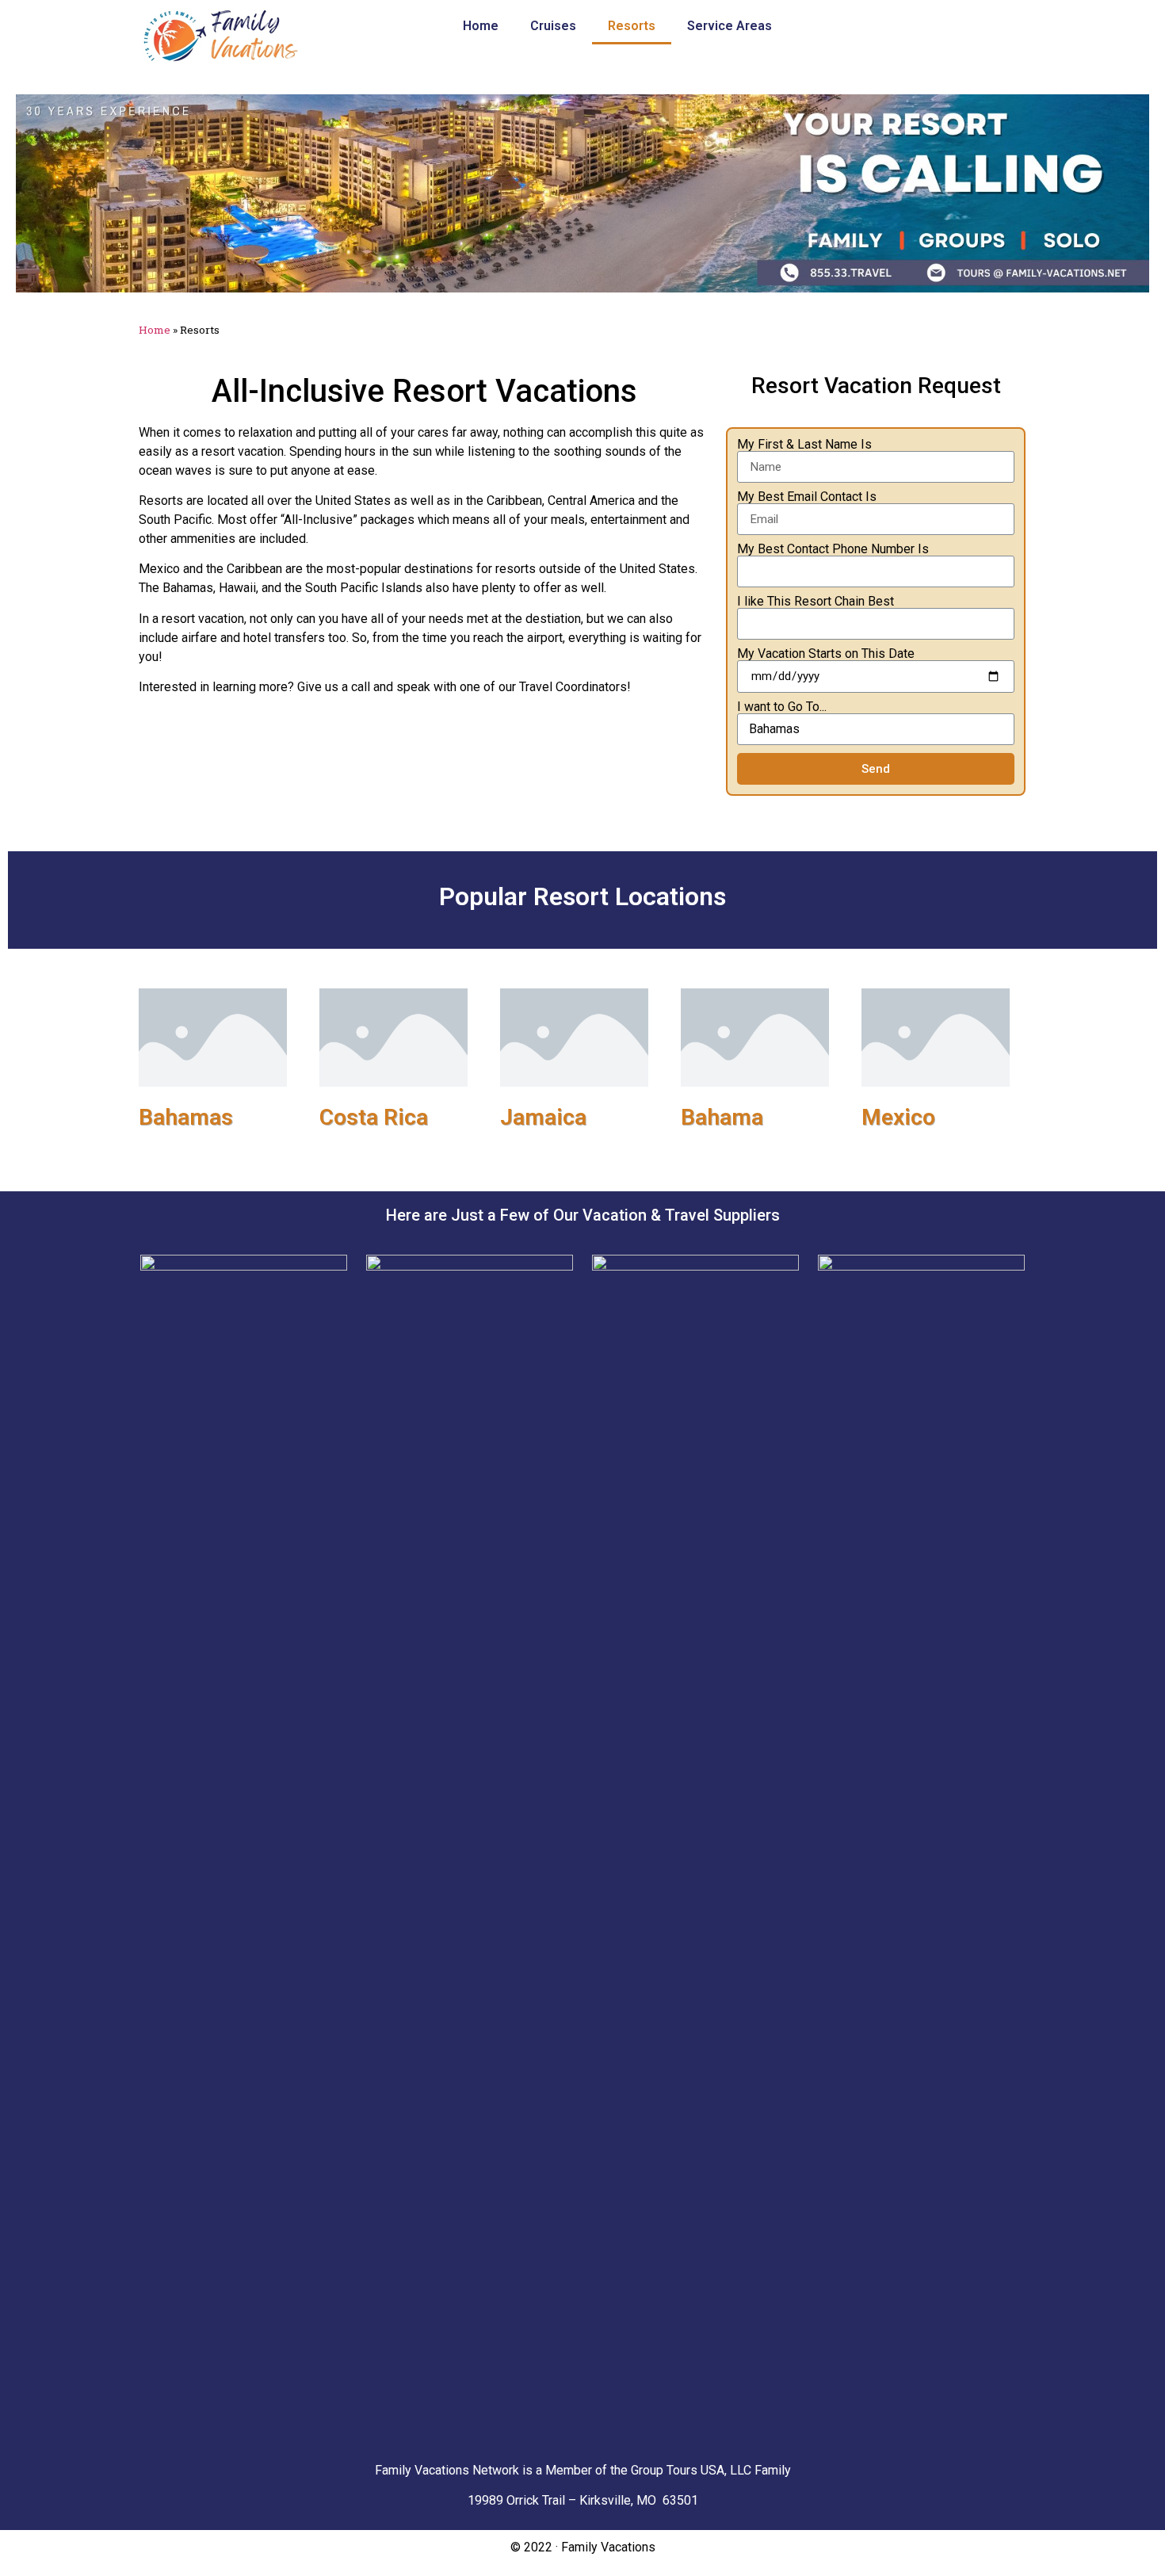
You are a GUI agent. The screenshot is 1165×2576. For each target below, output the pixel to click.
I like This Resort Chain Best (815, 602)
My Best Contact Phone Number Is (833, 549)
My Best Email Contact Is (807, 497)
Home (481, 26)
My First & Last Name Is (804, 445)
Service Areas (730, 26)
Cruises (553, 26)
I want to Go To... (782, 707)
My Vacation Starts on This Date (826, 654)
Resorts (632, 26)
